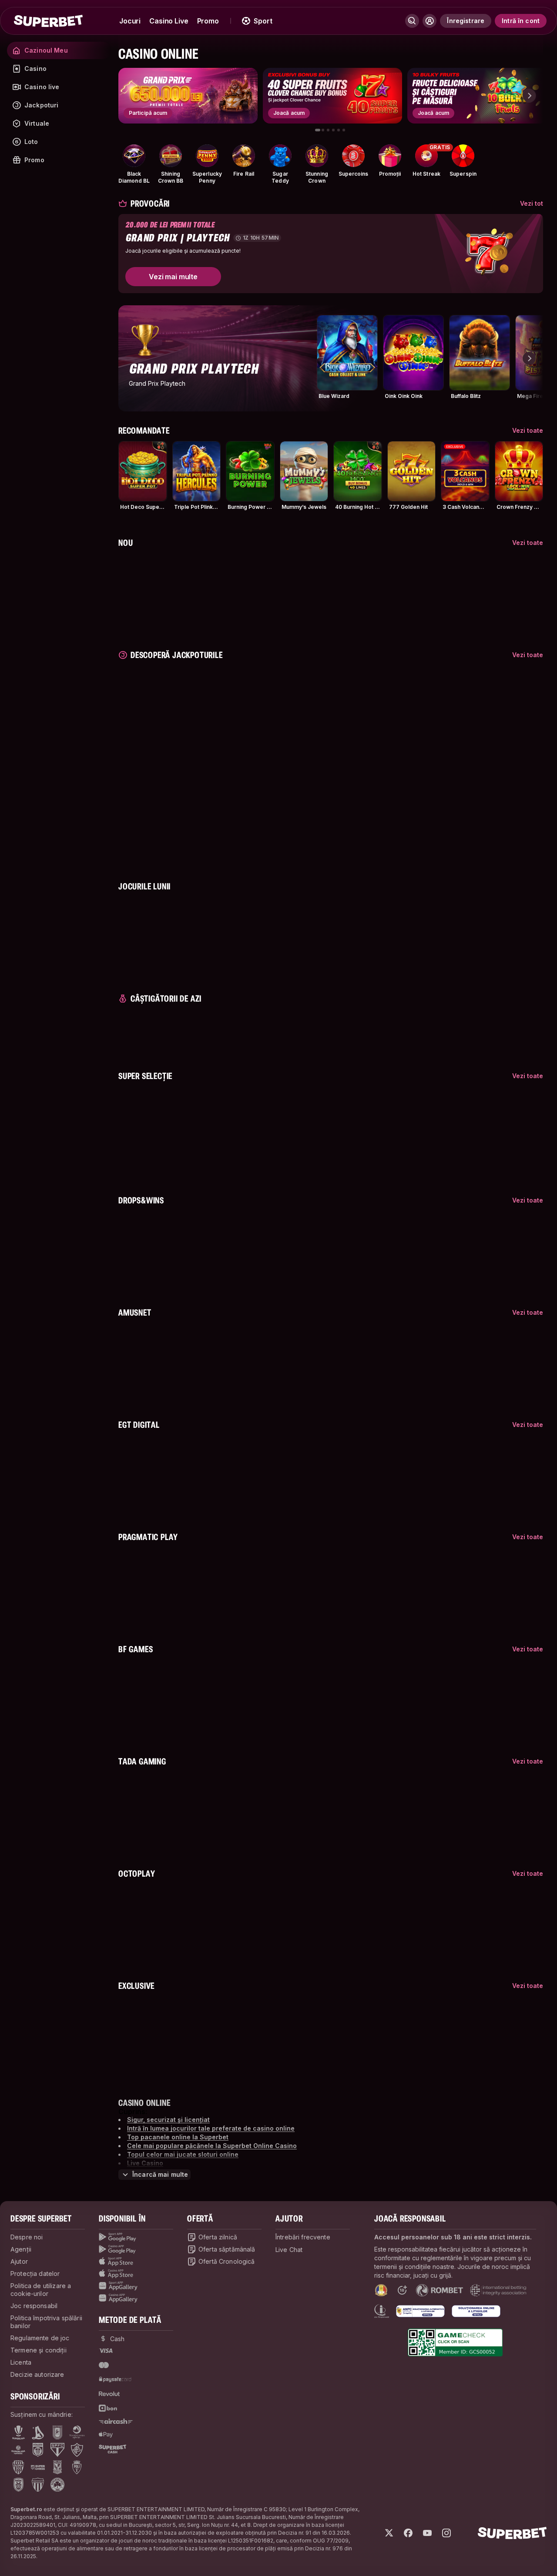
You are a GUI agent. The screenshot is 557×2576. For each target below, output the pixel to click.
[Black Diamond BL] (134, 156)
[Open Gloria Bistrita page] (18, 2467)
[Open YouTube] (427, 2533)
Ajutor (19, 2261)
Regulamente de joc (40, 2338)
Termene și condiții (39, 2350)
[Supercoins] (353, 156)
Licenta (21, 2362)
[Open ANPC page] (420, 2311)
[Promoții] (390, 156)
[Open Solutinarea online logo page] (476, 2311)
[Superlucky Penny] (207, 156)
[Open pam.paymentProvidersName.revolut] (109, 2394)
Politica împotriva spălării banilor (46, 2322)
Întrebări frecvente (303, 2237)
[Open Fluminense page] (77, 2450)
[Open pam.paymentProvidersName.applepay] (106, 2434)
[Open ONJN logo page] (381, 2290)
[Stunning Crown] (317, 156)
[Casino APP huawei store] (136, 2298)
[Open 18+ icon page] (402, 2290)
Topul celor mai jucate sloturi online (183, 2154)
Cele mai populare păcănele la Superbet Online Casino (212, 2146)
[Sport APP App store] (136, 2262)
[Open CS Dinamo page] (38, 2450)
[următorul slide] (529, 96)
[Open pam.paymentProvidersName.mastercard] (104, 2365)
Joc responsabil (34, 2306)
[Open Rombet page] (440, 2290)
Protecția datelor (35, 2274)
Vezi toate (528, 430)
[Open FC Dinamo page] (38, 2432)
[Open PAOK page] (18, 2485)
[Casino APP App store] (136, 2274)
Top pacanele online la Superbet (178, 2137)
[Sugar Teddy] (280, 156)
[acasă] (48, 21)
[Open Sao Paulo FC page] (57, 2450)
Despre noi (27, 2237)
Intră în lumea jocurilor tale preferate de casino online (211, 2128)
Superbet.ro (26, 2509)
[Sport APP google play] (136, 2237)
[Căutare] (412, 21)
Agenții (21, 2249)
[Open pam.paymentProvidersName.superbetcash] (112, 2449)
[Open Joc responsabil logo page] (382, 2311)
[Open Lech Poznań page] (57, 2467)
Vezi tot (532, 203)
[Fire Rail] (244, 156)
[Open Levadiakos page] (38, 2485)
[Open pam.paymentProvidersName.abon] (108, 2408)
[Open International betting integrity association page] (498, 2290)
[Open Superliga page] (18, 2432)
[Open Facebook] (408, 2533)
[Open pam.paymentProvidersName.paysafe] (115, 2379)
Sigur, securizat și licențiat (168, 2120)
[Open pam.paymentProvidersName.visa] (106, 2351)
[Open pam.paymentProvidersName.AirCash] (116, 2421)
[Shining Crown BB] (171, 156)
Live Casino (145, 2163)
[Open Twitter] (389, 2533)
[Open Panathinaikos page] (57, 2485)
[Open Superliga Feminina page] (18, 2450)
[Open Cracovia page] (58, 2432)
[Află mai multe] (429, 21)
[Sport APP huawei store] (136, 2286)
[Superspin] (463, 156)
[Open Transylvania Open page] (77, 2432)
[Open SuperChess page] (38, 2467)
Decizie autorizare (37, 2374)
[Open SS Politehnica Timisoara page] (77, 2467)
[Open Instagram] (446, 2533)
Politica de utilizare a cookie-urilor (41, 2290)
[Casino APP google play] (136, 2249)
